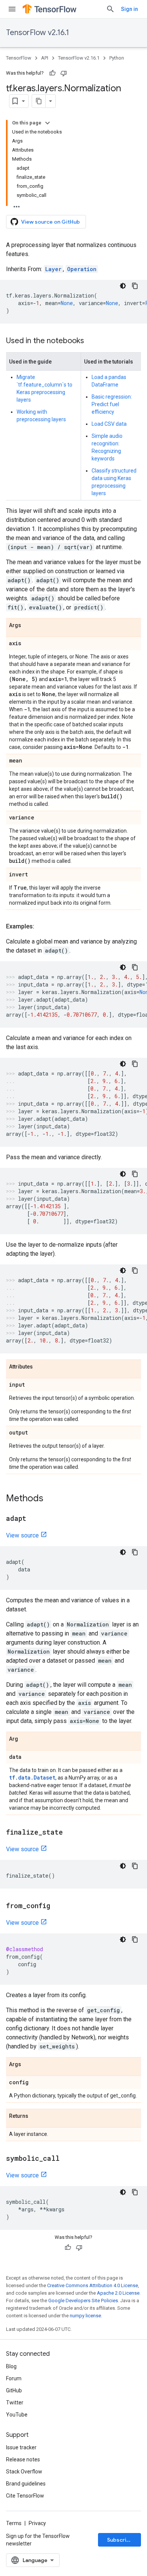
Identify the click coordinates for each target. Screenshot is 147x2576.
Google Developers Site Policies (83, 2301)
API (45, 58)
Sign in (129, 9)
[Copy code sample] (135, 286)
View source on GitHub (51, 222)
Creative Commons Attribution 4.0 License (93, 2285)
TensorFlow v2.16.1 (38, 33)
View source (22, 1535)
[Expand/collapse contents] (47, 123)
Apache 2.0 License (118, 2293)
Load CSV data (109, 424)
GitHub (14, 2390)
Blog (11, 2366)
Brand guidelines (26, 2484)
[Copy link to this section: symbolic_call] (67, 2159)
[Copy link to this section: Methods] (51, 1499)
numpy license (85, 2316)
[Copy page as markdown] (39, 101)
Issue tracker (21, 2447)
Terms (14, 2523)
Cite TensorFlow (25, 2496)
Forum (14, 2378)
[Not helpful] (64, 73)
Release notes (23, 2459)
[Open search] (110, 9)
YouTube (17, 2415)
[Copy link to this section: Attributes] (40, 1367)
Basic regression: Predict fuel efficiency (112, 404)
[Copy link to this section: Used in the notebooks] (92, 341)
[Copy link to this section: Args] (29, 626)
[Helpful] (52, 73)
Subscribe (120, 2540)
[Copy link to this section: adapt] (34, 1519)
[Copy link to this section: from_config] (58, 1906)
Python (117, 58)
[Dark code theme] (123, 286)
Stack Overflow (24, 2472)
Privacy (37, 2523)
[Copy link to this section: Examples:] (42, 927)
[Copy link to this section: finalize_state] (70, 1833)
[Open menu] (12, 9)
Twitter (15, 2403)
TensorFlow (19, 58)
